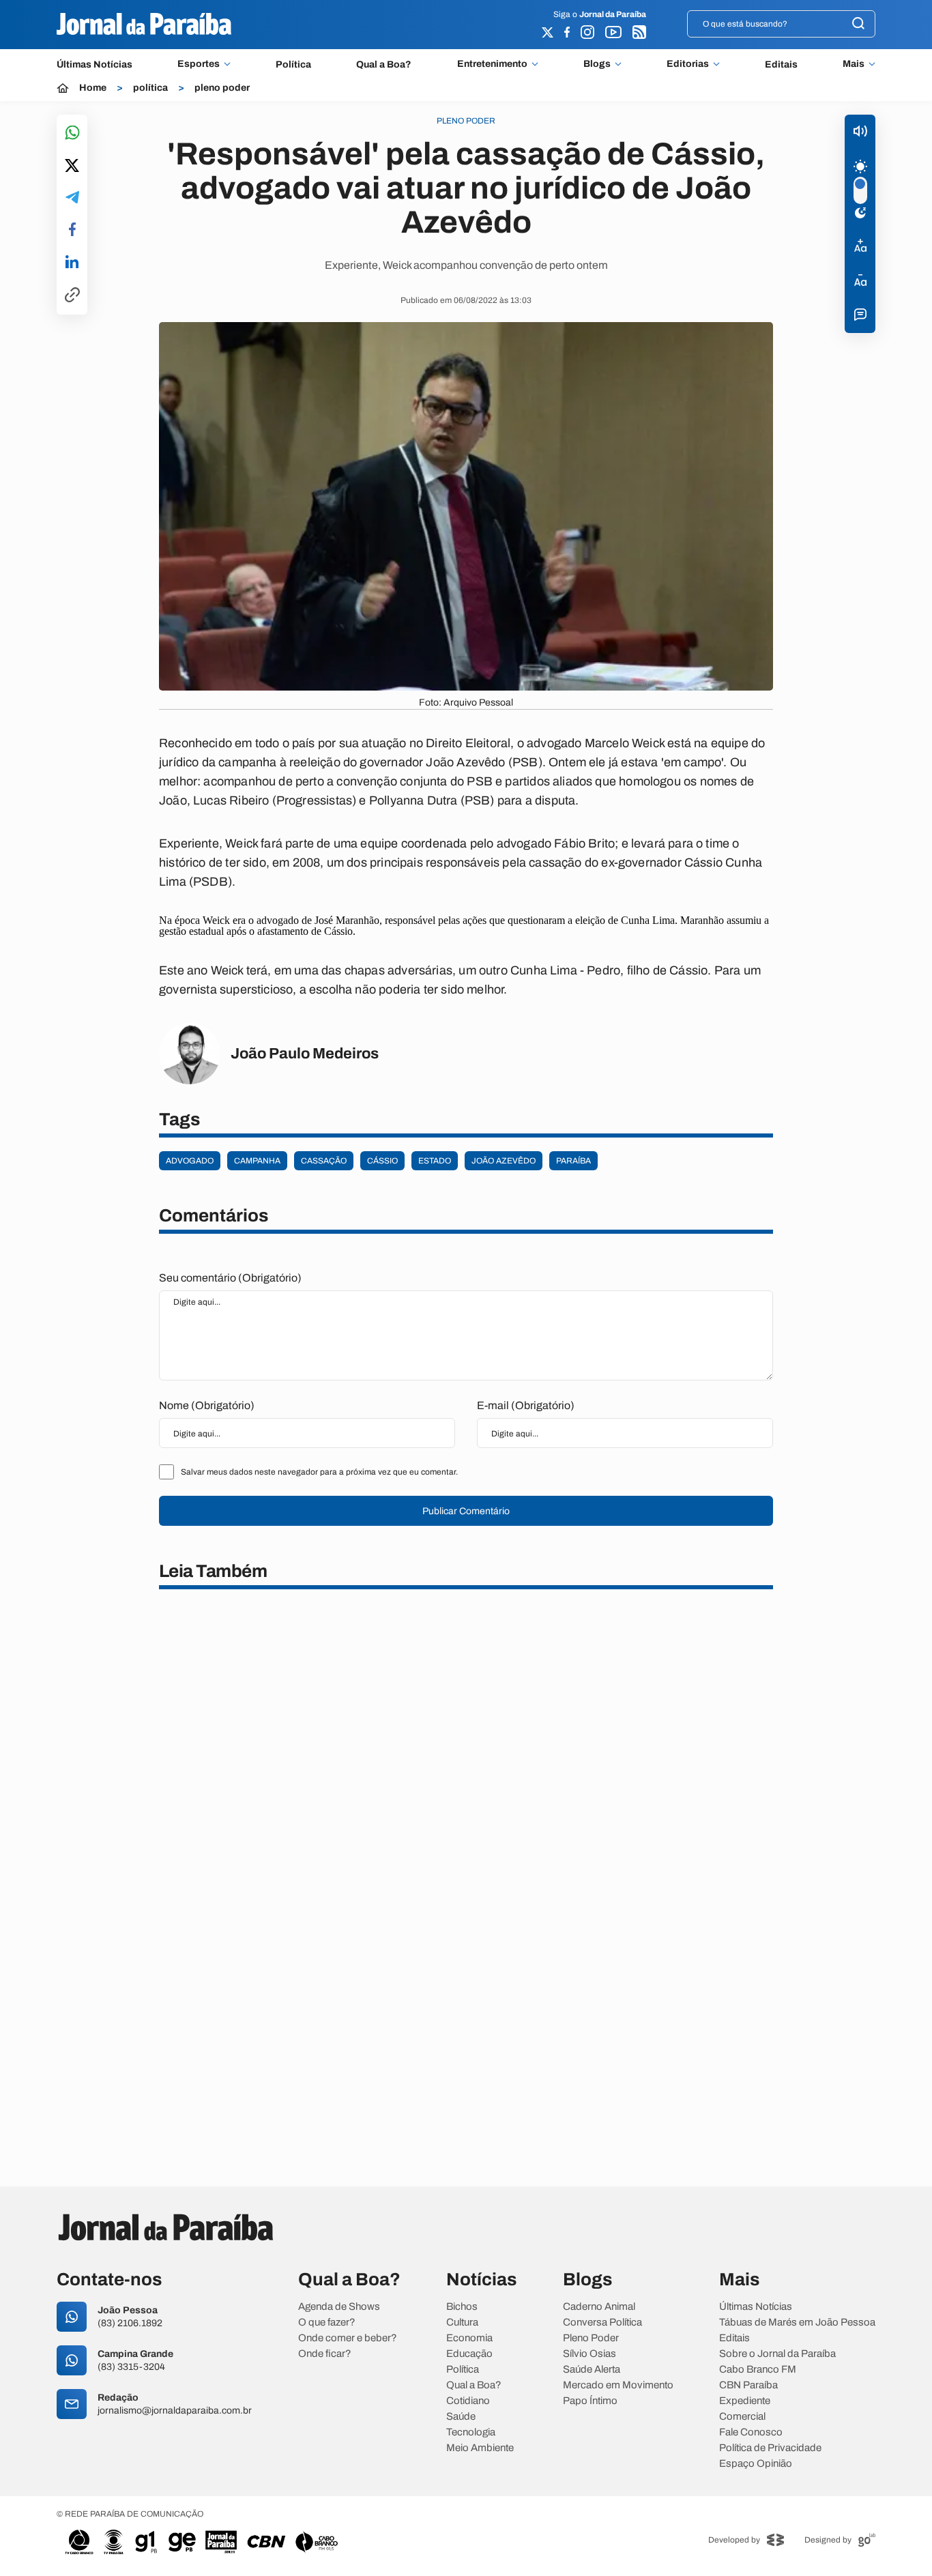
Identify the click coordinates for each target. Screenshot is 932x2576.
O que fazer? (327, 2322)
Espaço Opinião (756, 2464)
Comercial (742, 2417)
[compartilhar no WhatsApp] (72, 133)
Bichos (462, 2307)
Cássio (382, 1161)
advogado (190, 1161)
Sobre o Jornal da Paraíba (777, 2354)
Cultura (462, 2322)
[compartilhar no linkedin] (72, 263)
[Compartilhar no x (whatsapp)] (72, 167)
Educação (469, 2354)
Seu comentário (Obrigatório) (230, 1278)
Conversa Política (602, 2322)
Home (93, 88)
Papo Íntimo (590, 2401)
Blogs (597, 64)
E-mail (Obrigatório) (526, 1405)
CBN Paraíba (748, 2385)
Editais (781, 64)
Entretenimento (492, 64)
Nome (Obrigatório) (207, 1405)
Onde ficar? (325, 2354)
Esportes (199, 64)
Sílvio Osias (589, 2354)
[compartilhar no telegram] (72, 198)
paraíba (573, 1161)
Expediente (745, 2401)
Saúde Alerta (592, 2370)
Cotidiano (468, 2401)
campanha (257, 1161)
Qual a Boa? (384, 64)
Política (293, 64)
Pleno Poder (591, 2338)
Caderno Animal (599, 2307)
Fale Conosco (751, 2432)
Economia (469, 2338)
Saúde (461, 2417)
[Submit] (858, 24)
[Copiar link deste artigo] (72, 296)
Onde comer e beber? (348, 2338)
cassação (324, 1161)
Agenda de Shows (339, 2307)
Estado (435, 1161)
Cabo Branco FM (758, 2370)
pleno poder (222, 88)
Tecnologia (471, 2432)
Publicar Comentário (466, 1511)
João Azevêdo (504, 1161)
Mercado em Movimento (618, 2385)
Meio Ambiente (480, 2448)
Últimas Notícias (94, 64)
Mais (854, 64)
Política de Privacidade (770, 2448)
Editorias (688, 64)
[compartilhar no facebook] (72, 230)
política (150, 88)
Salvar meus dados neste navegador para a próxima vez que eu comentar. (319, 1472)
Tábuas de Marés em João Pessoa (797, 2322)
